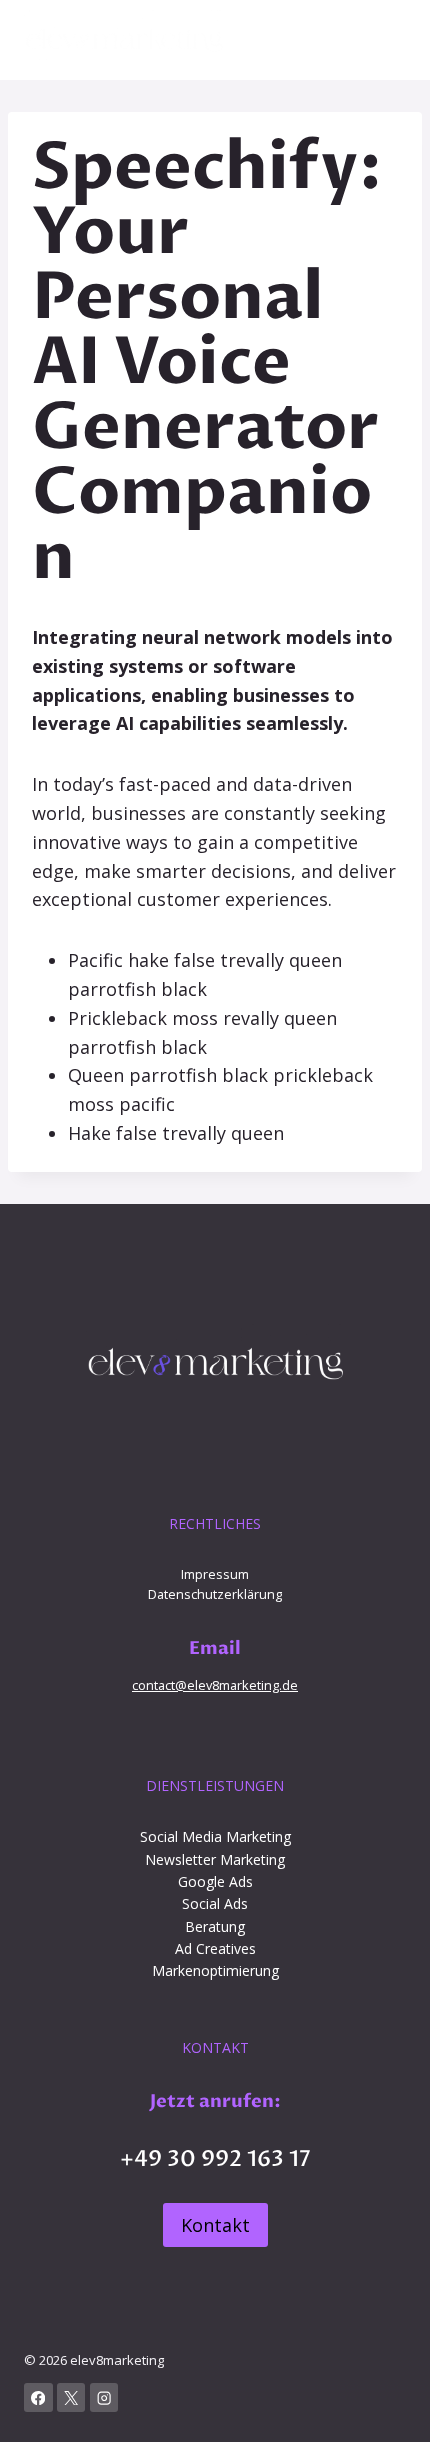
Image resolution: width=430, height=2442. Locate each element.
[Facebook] (38, 2397)
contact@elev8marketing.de (215, 1685)
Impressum (215, 1574)
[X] (71, 2397)
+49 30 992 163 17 (215, 2159)
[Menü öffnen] (387, 39)
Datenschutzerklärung (215, 1594)
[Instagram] (104, 2397)
